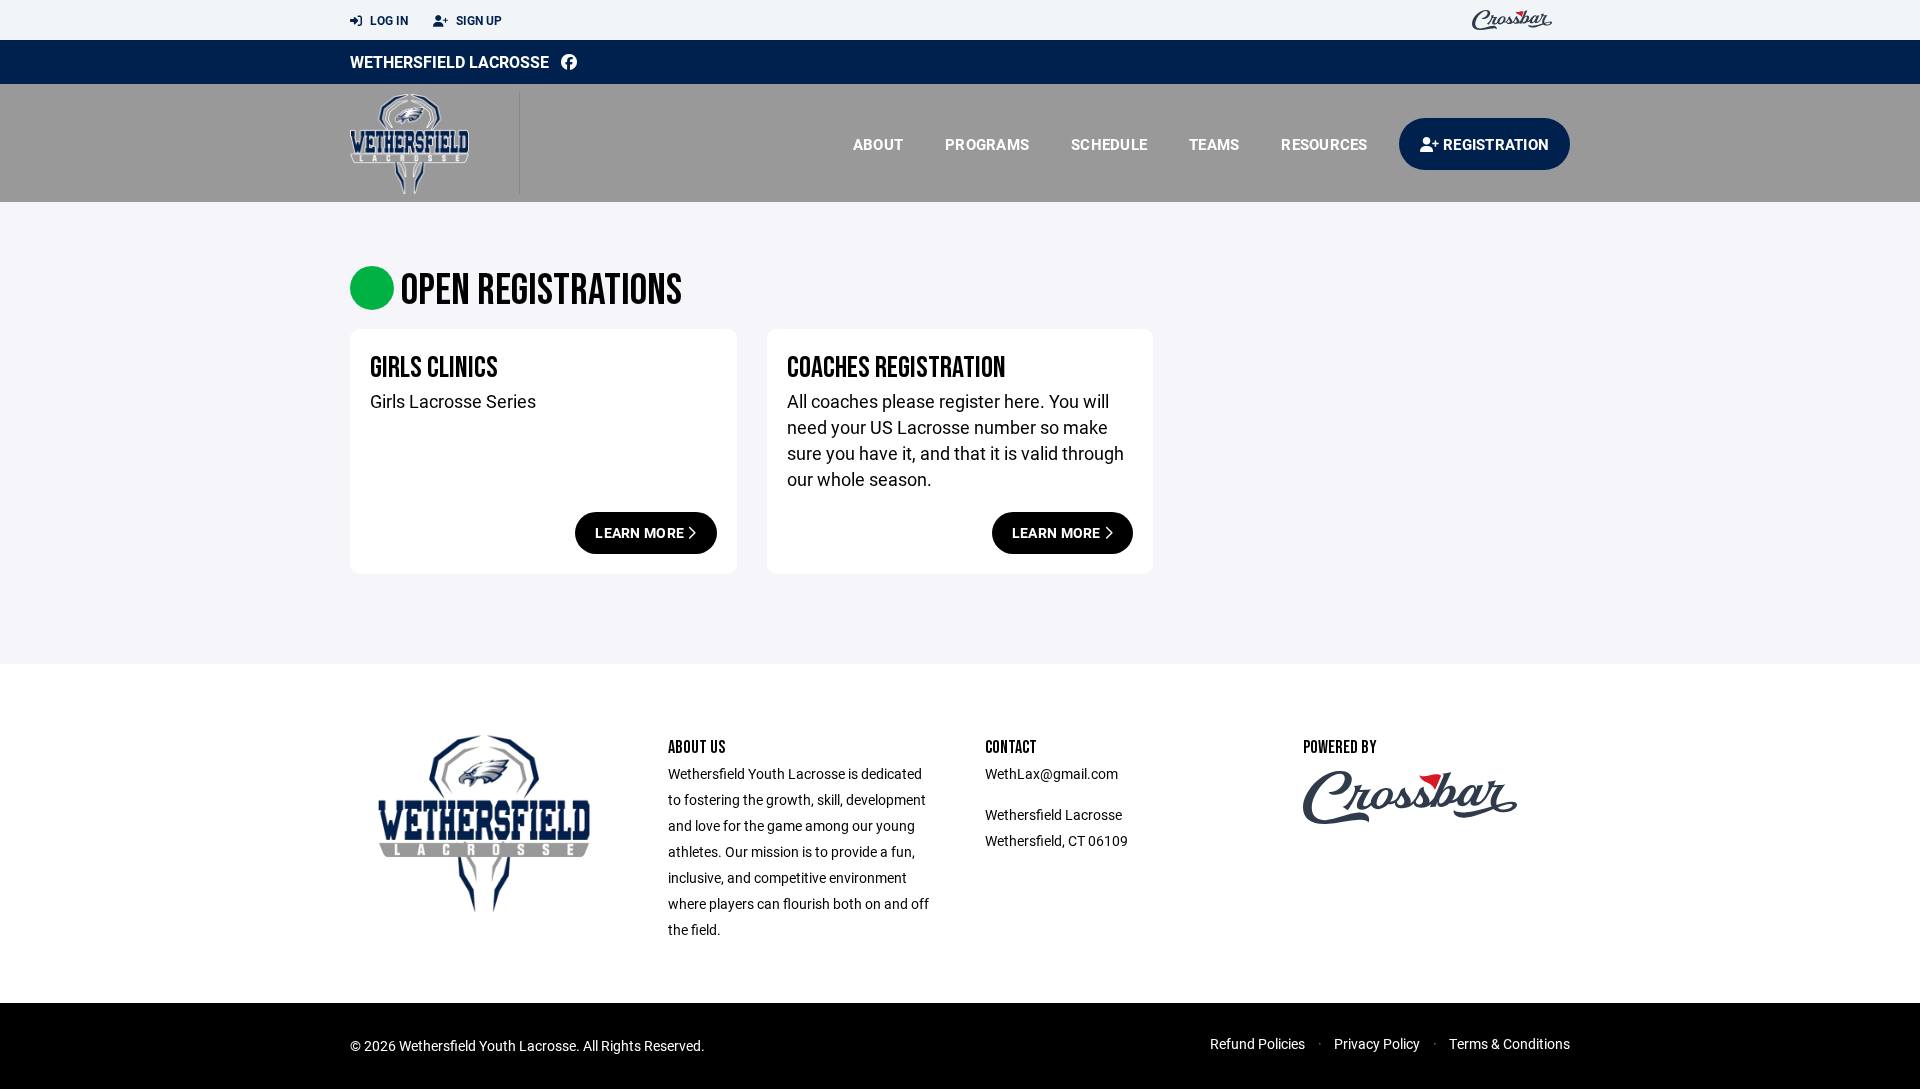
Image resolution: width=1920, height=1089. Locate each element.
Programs (987, 144)
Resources (1324, 144)
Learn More (641, 532)
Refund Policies (1257, 1043)
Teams (1214, 144)
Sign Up (477, 20)
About (878, 144)
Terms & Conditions (1509, 1043)
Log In (387, 20)
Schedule (1109, 144)
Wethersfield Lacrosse (449, 61)
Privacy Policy (1377, 1043)
